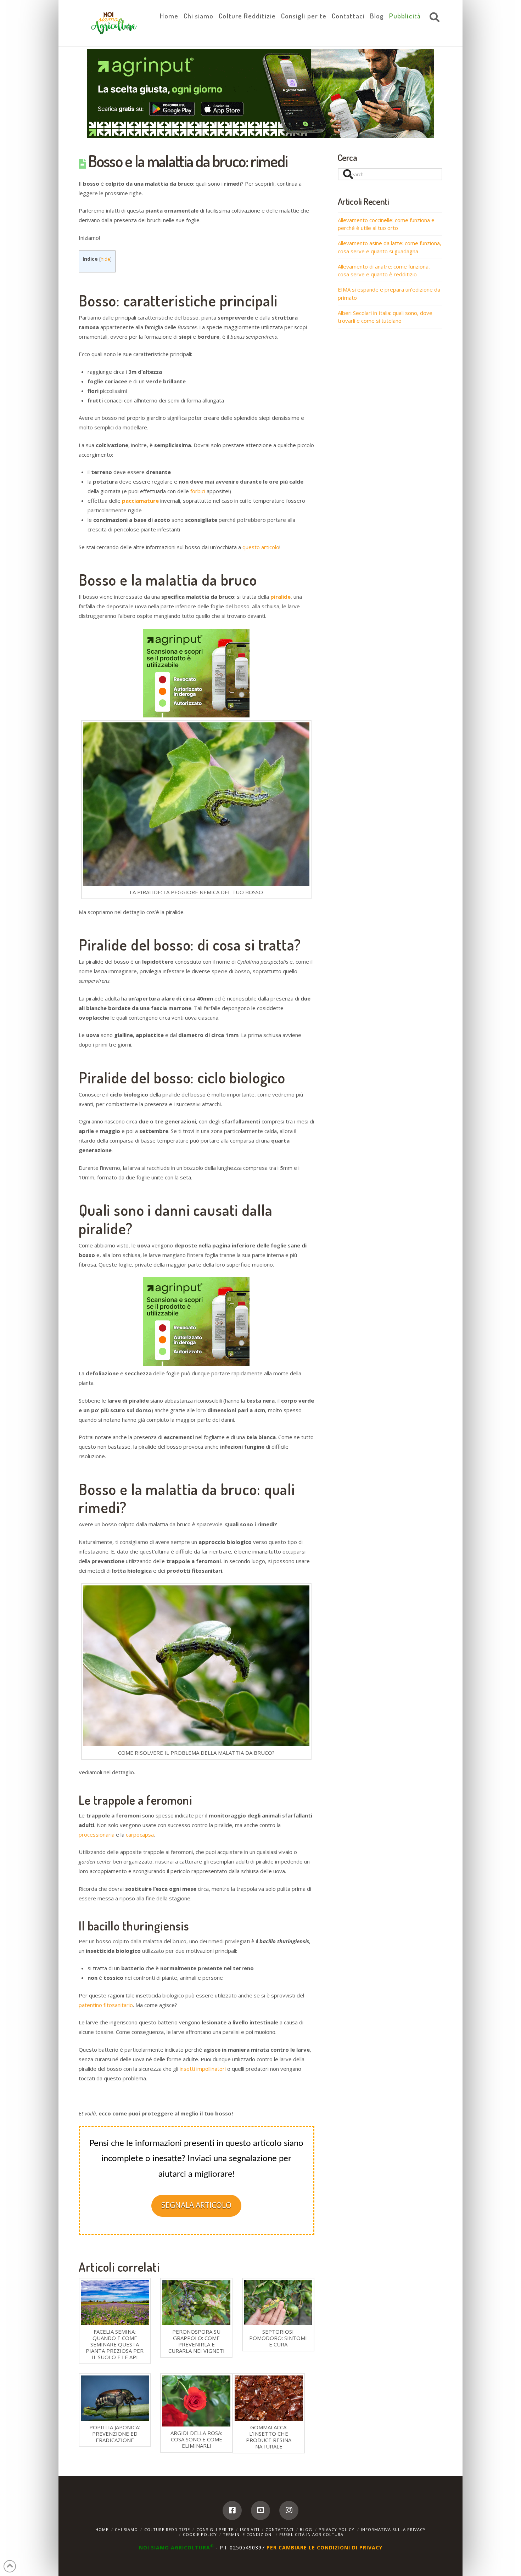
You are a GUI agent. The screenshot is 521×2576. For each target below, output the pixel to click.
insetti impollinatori (203, 2069)
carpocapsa (140, 1834)
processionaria (97, 1834)
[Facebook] (232, 2510)
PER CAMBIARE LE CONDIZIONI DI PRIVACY (324, 2547)
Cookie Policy (200, 2534)
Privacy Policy (337, 2529)
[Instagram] (289, 2510)
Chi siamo (126, 2529)
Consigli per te (215, 2529)
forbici (198, 491)
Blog (306, 2529)
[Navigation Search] (433, 18)
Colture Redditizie (167, 2529)
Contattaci (279, 2529)
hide (105, 259)
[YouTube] (260, 2510)
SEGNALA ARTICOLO (196, 2205)
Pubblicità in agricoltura (311, 2534)
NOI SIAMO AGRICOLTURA (177, 2547)
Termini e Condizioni (248, 2534)
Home (102, 2529)
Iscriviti (250, 2529)
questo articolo (261, 547)
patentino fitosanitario (106, 2005)
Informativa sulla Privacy (393, 2529)
